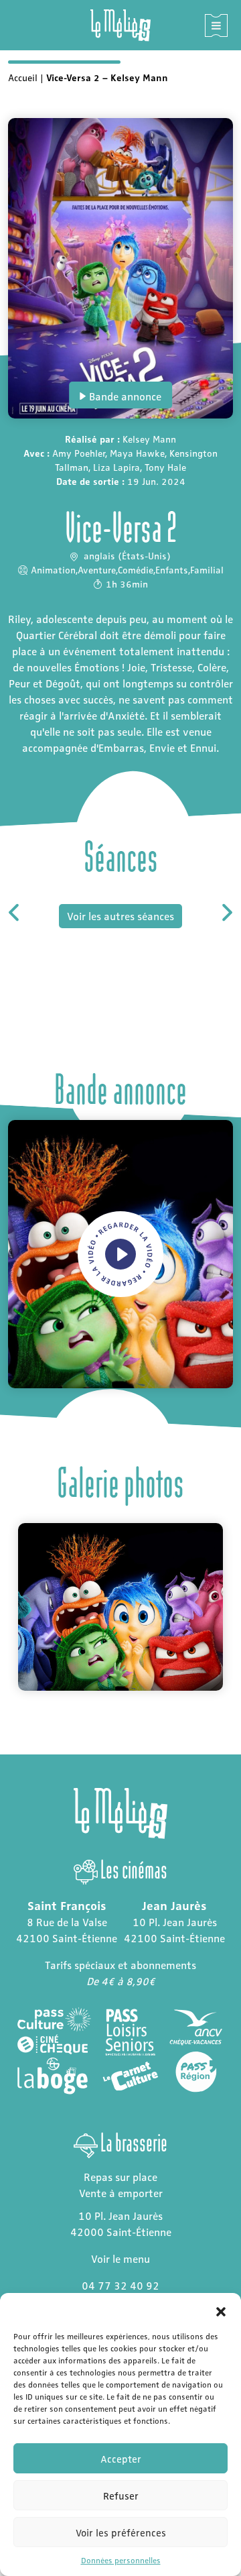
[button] (221, 2310)
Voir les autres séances (120, 916)
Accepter (121, 2459)
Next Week (226, 912)
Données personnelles (121, 2560)
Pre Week (15, 912)
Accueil (23, 77)
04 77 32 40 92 (120, 2285)
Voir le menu (120, 2258)
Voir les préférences (121, 2532)
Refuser (121, 2496)
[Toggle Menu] (216, 25)
